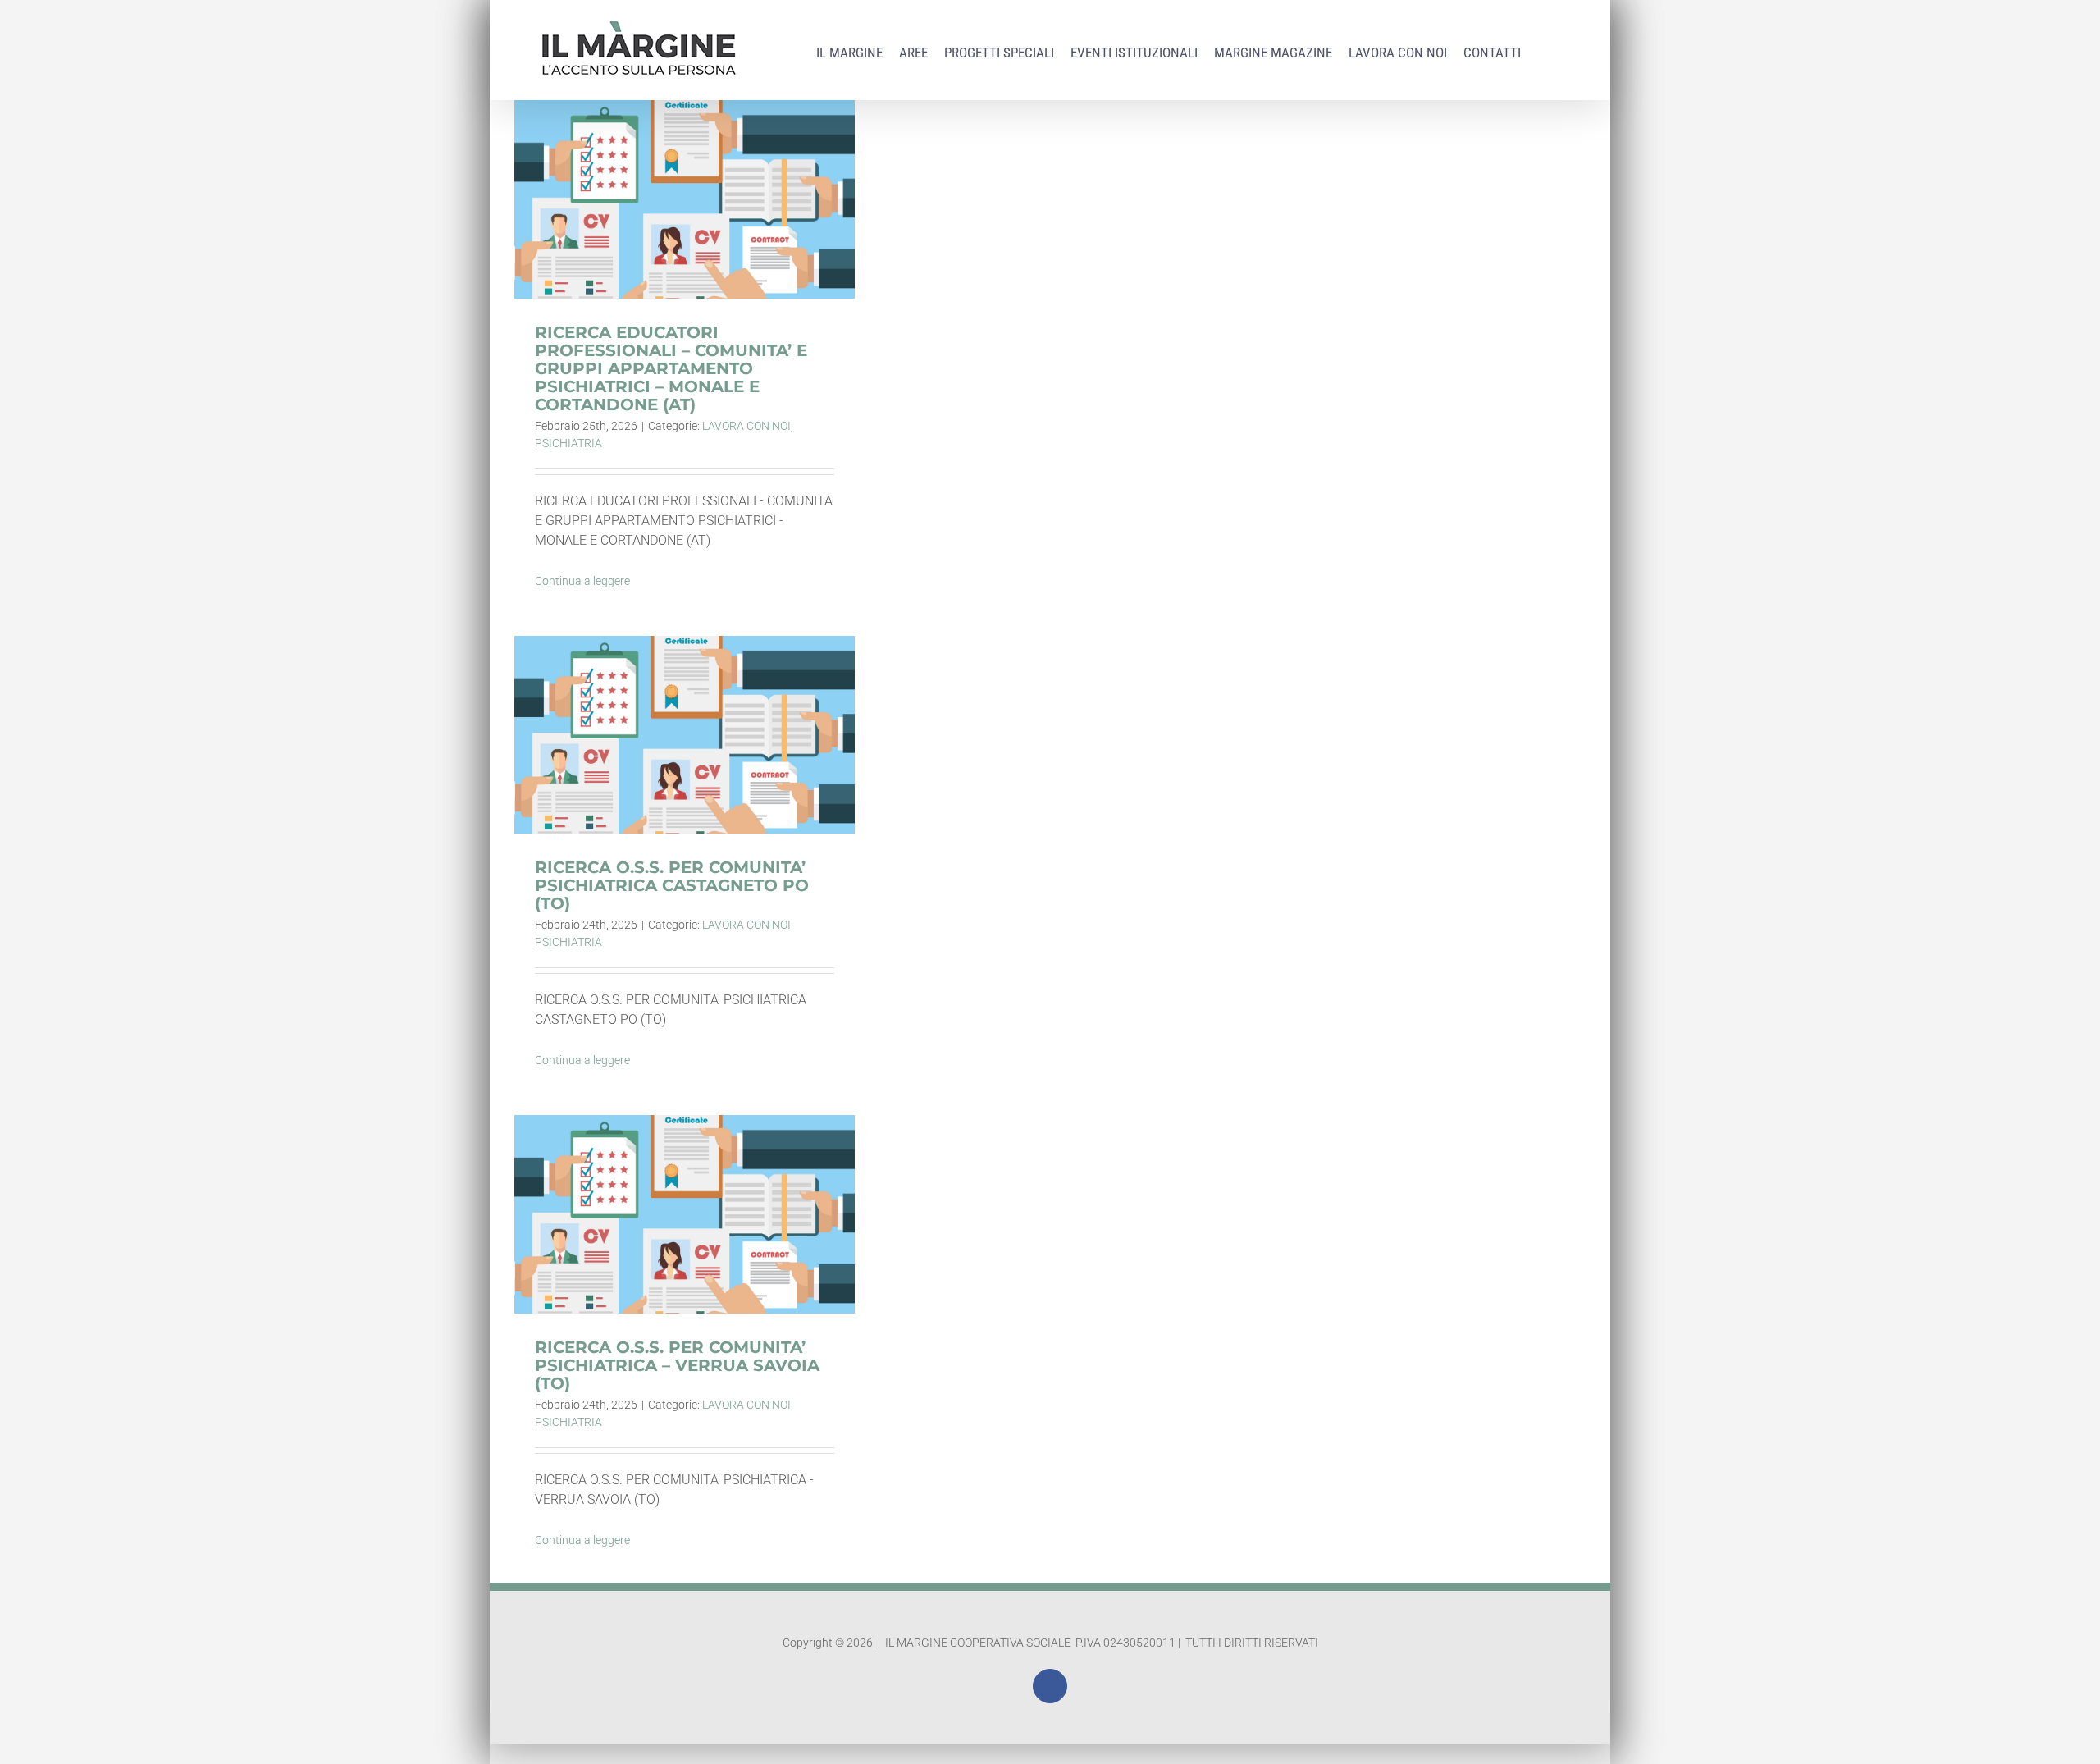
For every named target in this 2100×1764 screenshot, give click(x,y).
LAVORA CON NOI (746, 426)
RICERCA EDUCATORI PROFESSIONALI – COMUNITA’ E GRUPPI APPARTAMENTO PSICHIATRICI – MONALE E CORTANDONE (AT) (685, 146)
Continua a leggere (582, 581)
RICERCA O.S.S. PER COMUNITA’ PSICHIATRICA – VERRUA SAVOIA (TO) (685, 1190)
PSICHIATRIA (568, 443)
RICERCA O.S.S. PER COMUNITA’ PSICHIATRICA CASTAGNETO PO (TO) (685, 710)
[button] (1543, 49)
